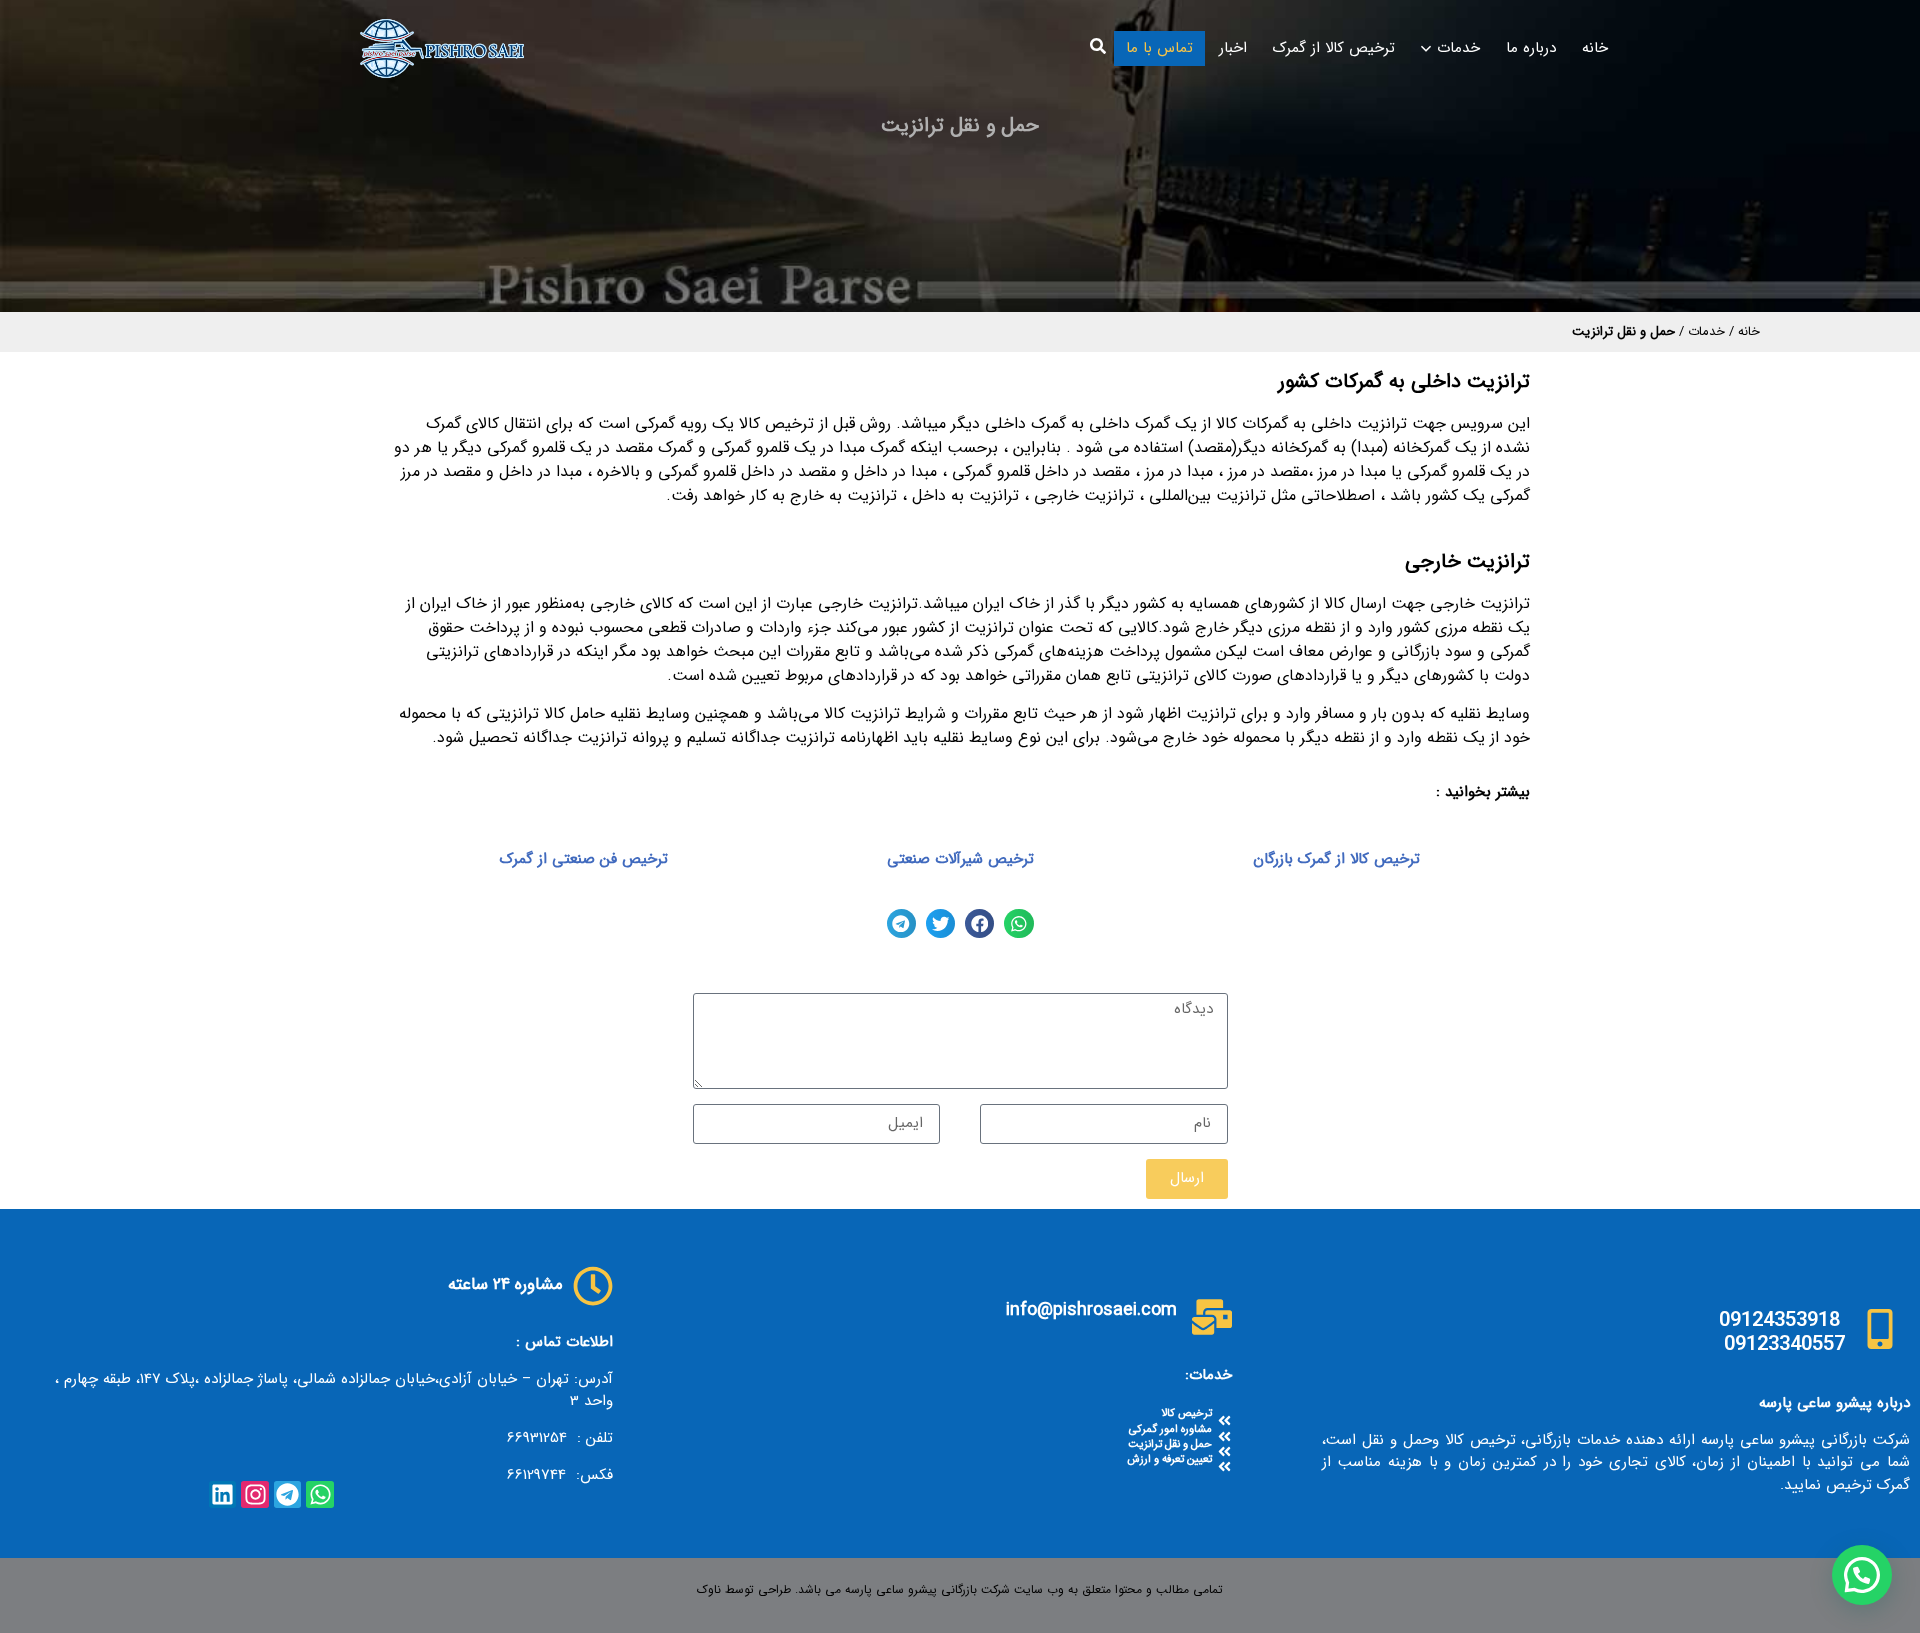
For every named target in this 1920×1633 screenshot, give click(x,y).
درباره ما (1531, 48)
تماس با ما (1159, 48)
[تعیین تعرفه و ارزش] (1224, 1466)
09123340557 (1784, 1343)
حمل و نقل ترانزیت (1170, 1444)
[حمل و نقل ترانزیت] (1224, 1451)
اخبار (1233, 48)
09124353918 (1779, 1319)
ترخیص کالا (1186, 1413)
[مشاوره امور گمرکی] (1224, 1436)
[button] (1098, 46)
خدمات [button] (1458, 48)
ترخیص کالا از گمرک (1334, 48)
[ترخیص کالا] (1224, 1420)
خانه (1595, 48)
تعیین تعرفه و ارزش (1169, 1459)
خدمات (1706, 331)
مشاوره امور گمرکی (1170, 1429)
